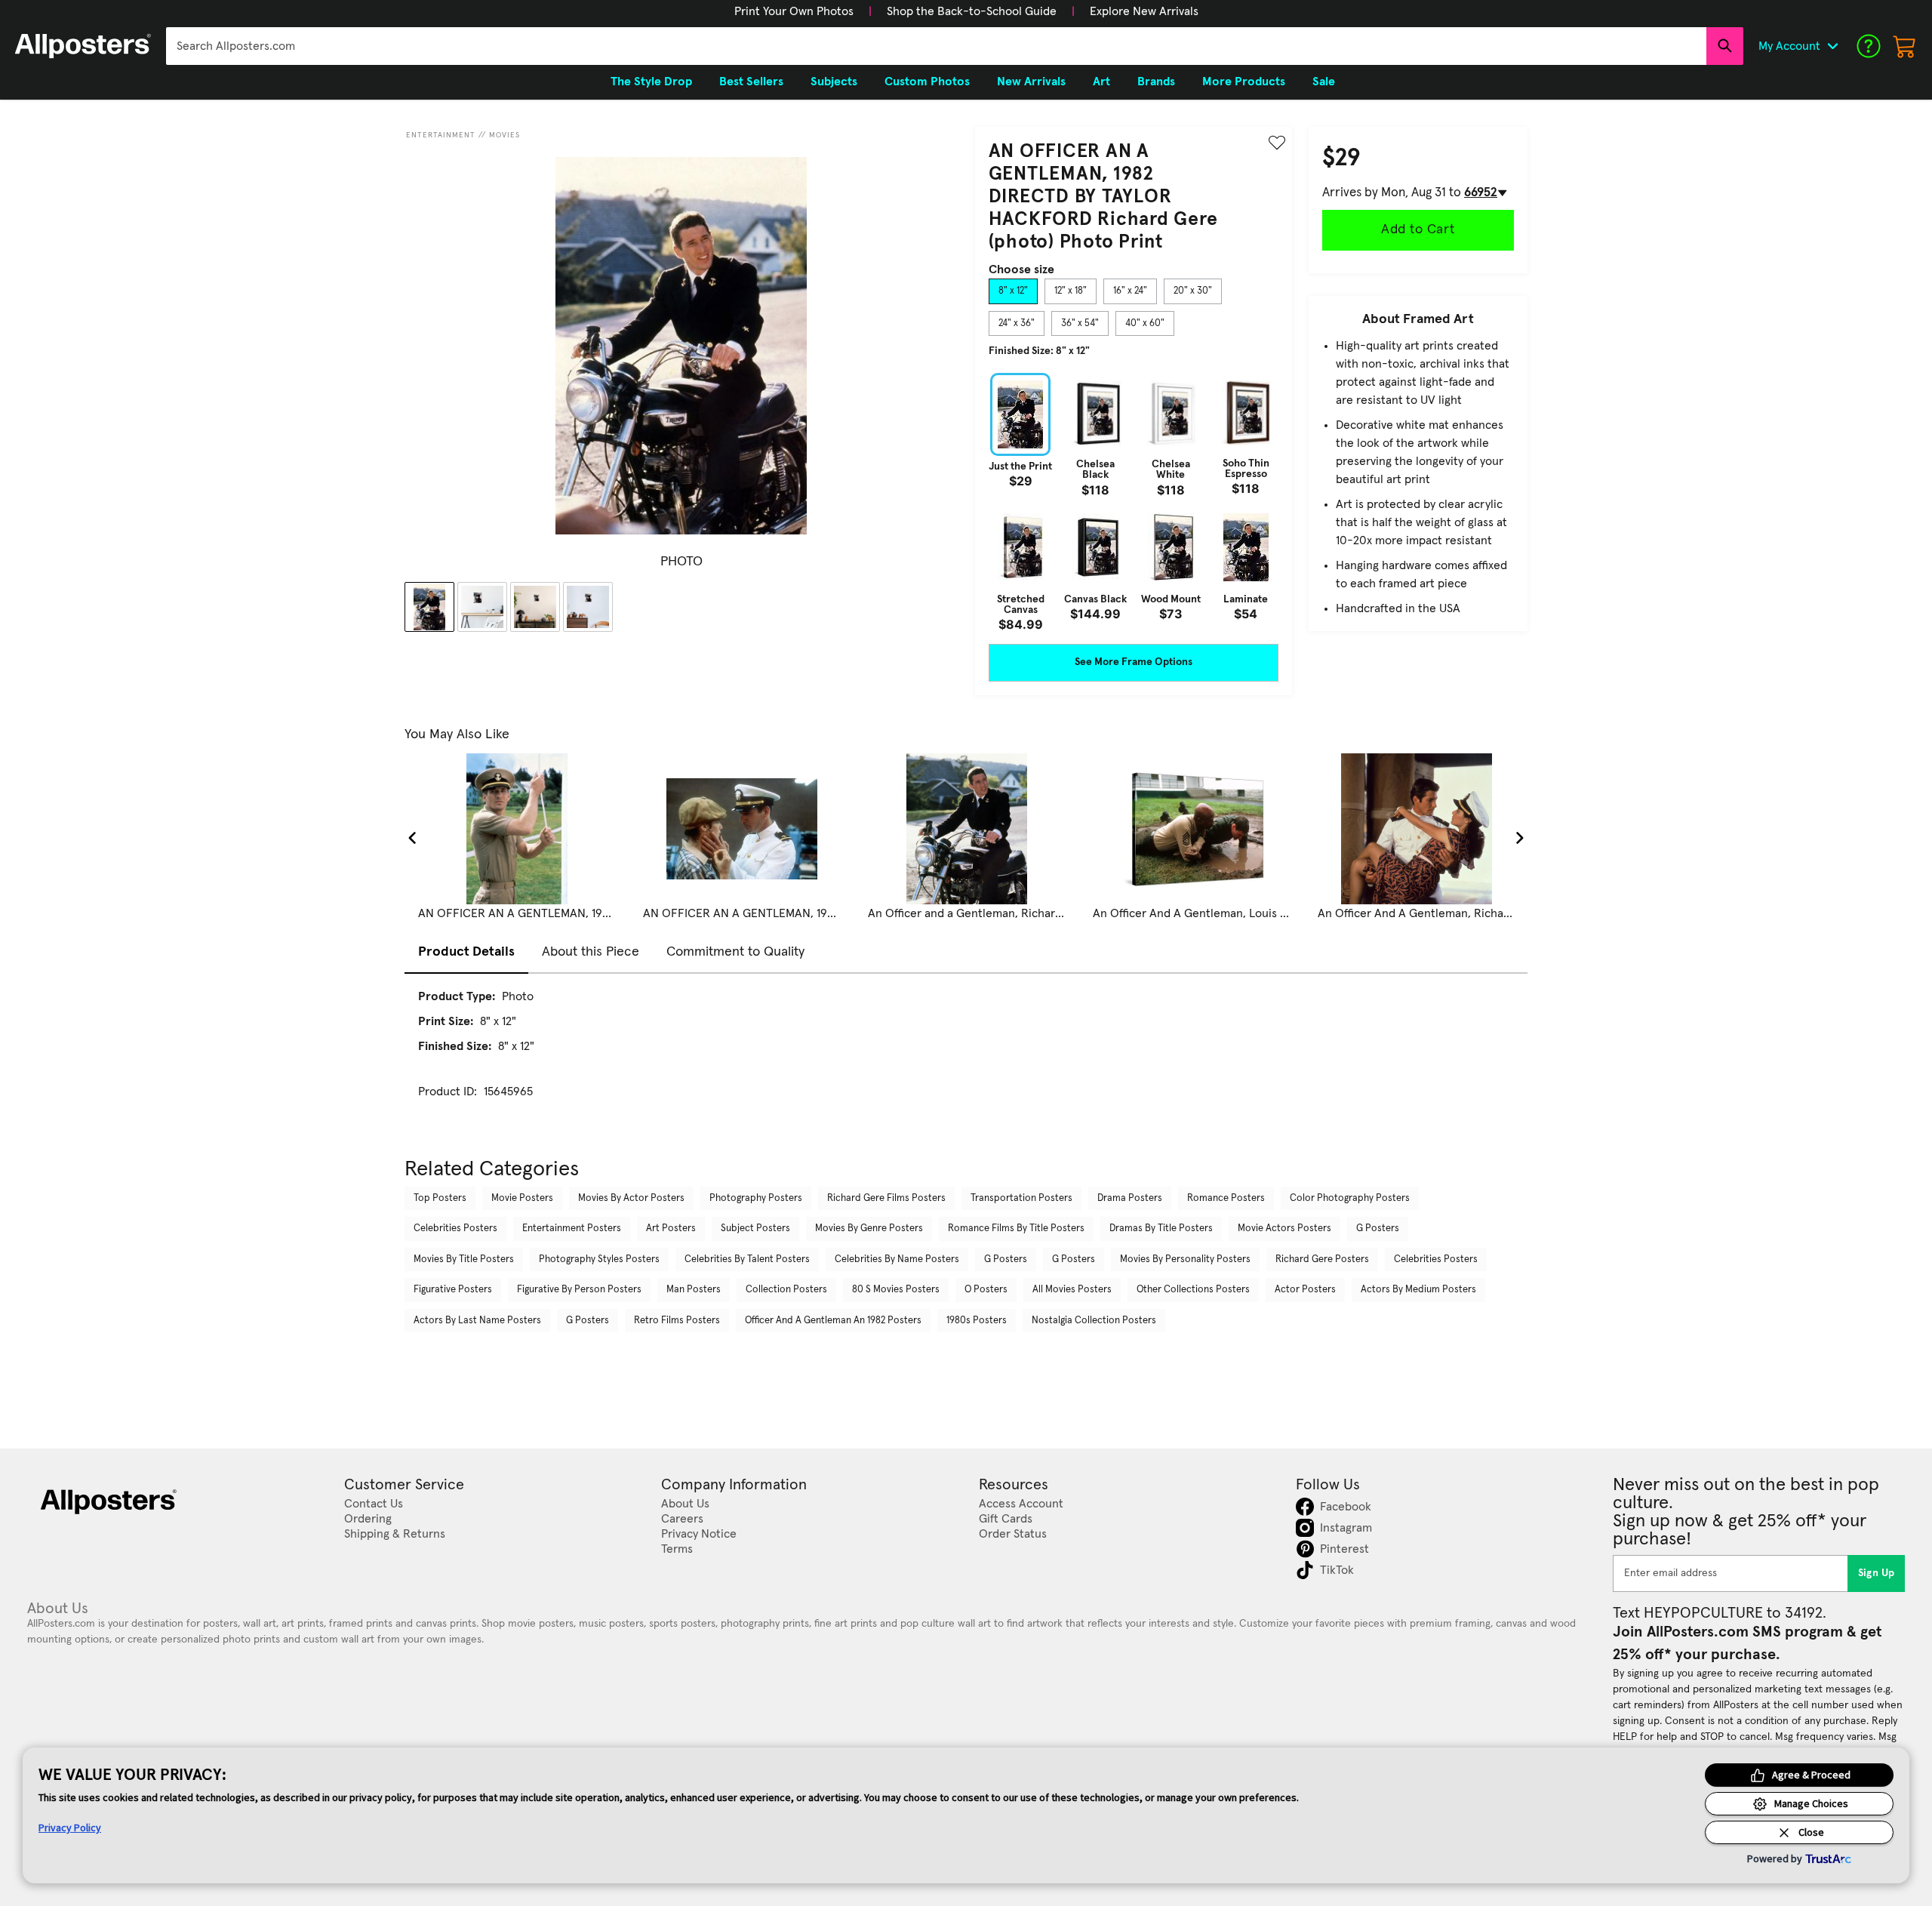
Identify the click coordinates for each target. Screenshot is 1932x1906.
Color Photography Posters (1350, 1198)
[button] (794, 11)
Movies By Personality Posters (1185, 1259)
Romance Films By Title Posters (1016, 1229)
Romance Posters (1226, 1198)
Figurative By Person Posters (579, 1290)
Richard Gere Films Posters (886, 1198)
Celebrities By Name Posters (897, 1259)
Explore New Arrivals (1144, 11)
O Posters (986, 1290)
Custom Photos (927, 82)
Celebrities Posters (455, 1229)
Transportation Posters (1021, 1198)
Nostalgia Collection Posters (1094, 1321)
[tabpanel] (1134, 502)
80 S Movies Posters (896, 1290)
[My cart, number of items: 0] (1905, 46)
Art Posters (671, 1229)
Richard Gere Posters (1322, 1259)
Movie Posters (522, 1198)
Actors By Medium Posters (1418, 1290)
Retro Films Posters (677, 1321)
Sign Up (1877, 1573)
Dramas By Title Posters (1161, 1229)
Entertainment (441, 135)
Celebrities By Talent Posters (747, 1259)
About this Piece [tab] (591, 952)
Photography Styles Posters (599, 1259)
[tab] (1013, 291)
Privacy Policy (70, 1827)
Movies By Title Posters (464, 1259)
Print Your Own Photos (794, 11)
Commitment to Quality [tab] (735, 952)
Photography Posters (756, 1198)
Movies (505, 135)
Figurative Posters (453, 1290)
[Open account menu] (1832, 46)
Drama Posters (1130, 1198)
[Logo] (83, 46)
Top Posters (440, 1198)
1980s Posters (977, 1321)
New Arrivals (1031, 82)
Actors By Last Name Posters (477, 1321)
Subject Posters (755, 1229)
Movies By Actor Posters (631, 1198)
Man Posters (694, 1290)
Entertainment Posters (572, 1229)
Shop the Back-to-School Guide (972, 11)
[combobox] (936, 46)
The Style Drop (651, 82)
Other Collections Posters (1193, 1290)
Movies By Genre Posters (869, 1229)
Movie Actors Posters (1284, 1229)
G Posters (1378, 1229)
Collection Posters (786, 1290)
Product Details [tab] (466, 952)
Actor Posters (1305, 1290)
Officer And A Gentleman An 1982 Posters (833, 1321)
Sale (1324, 82)
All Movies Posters (1072, 1290)
